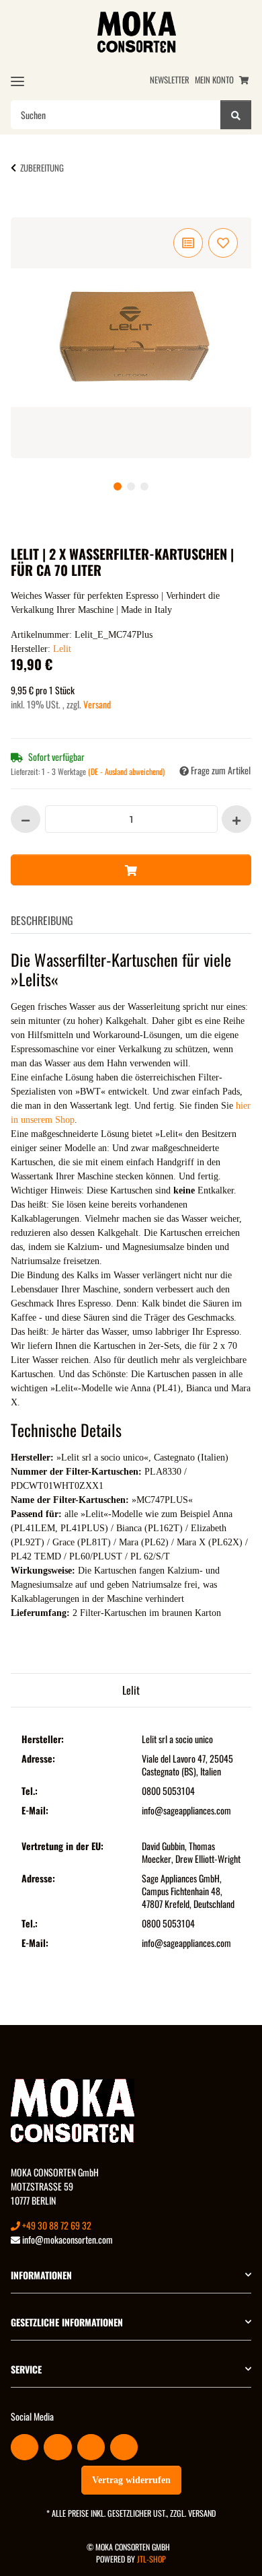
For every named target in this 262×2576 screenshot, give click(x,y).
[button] (131, 2275)
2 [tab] (131, 486)
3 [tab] (144, 486)
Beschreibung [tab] (42, 920)
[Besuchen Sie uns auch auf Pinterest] (91, 2447)
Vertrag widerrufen (131, 2480)
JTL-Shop (151, 2559)
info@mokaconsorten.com (67, 2239)
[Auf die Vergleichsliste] (188, 243)
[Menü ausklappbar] (17, 81)
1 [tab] (118, 486)
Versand (97, 704)
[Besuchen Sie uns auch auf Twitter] (57, 2447)
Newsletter (170, 80)
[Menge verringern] (26, 819)
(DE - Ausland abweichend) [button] (126, 771)
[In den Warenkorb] (32, 210)
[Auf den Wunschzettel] (223, 243)
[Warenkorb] (244, 80)
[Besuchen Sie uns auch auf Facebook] (25, 2447)
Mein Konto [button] (214, 80)
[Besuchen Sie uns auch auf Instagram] (124, 2447)
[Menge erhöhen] (236, 819)
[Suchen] (236, 115)
